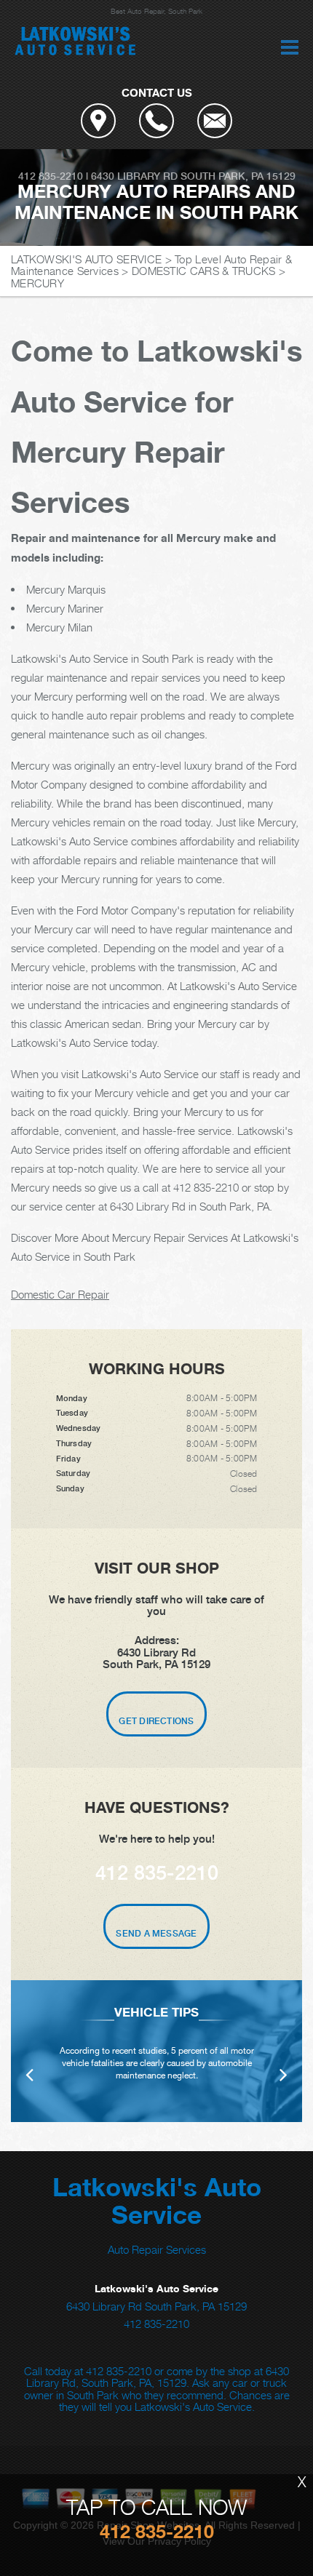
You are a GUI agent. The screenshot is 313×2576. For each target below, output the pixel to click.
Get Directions (156, 1721)
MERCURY (37, 283)
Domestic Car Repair (60, 1294)
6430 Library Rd (134, 176)
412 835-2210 (51, 176)
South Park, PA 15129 (238, 176)
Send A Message (156, 1934)
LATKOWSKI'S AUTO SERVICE (86, 259)
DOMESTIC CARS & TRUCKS (204, 271)
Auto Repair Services (157, 2249)
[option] (156, 2051)
